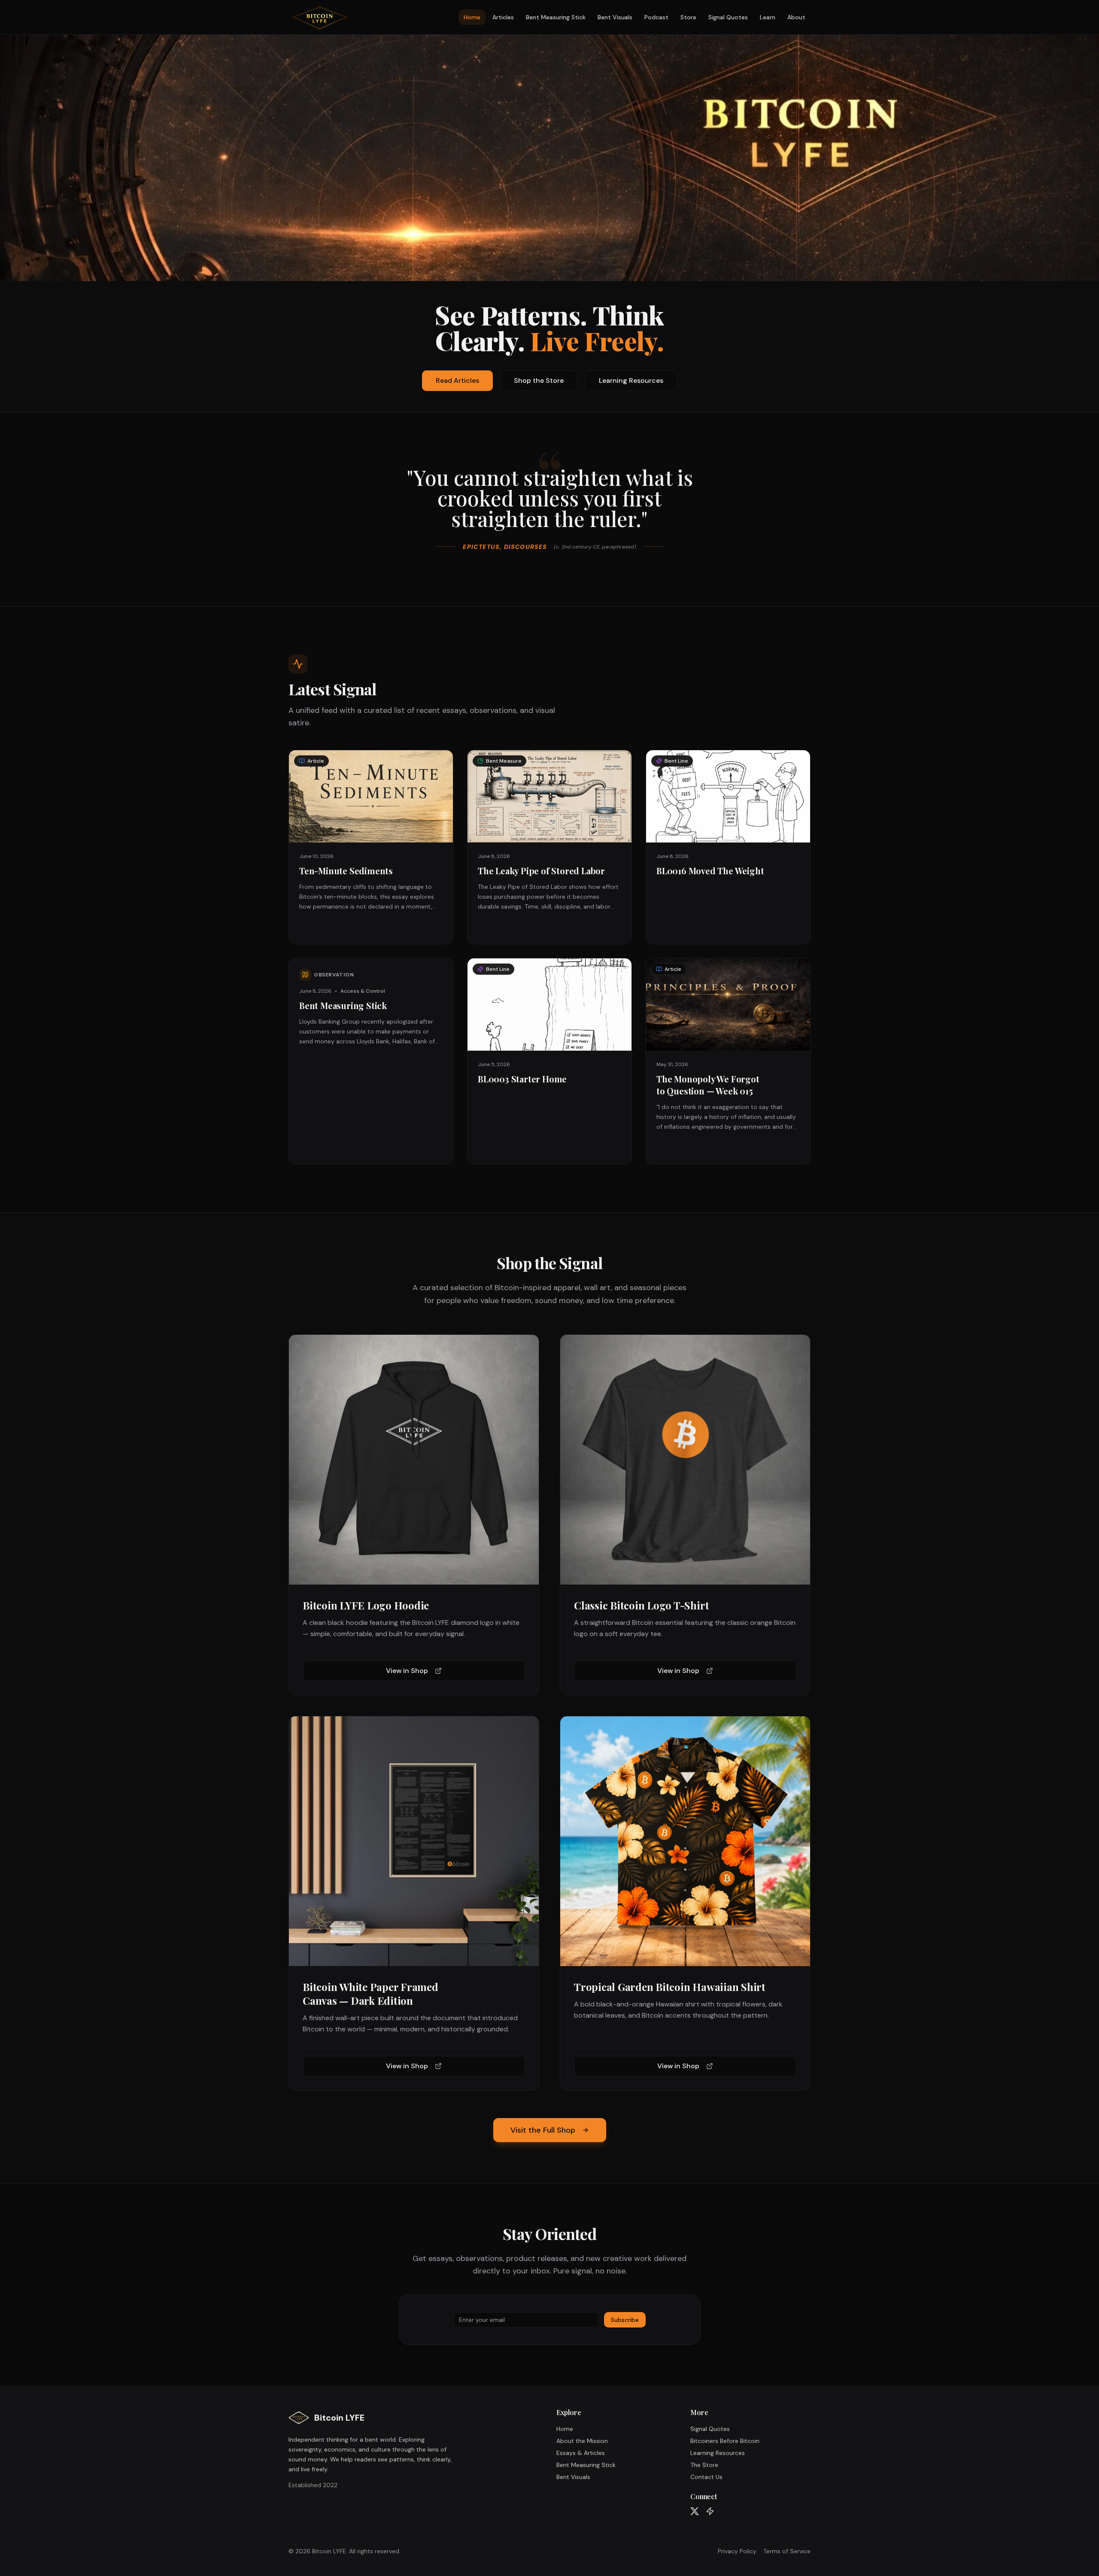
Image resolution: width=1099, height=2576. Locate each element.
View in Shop (407, 1671)
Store (688, 17)
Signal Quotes (728, 17)
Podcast (656, 17)
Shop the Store (539, 380)
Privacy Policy (737, 2551)
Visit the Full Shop (543, 2130)
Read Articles (457, 380)
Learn (768, 17)
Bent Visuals (615, 17)
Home (472, 17)
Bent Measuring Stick (556, 17)
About (796, 17)
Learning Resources (631, 380)
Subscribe (625, 2320)
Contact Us (706, 2477)
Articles (503, 17)
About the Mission (582, 2441)
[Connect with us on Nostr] (710, 2511)
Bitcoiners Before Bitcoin (725, 2441)
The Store (704, 2465)
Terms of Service (787, 2551)
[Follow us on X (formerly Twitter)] (695, 2511)
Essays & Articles (581, 2453)
